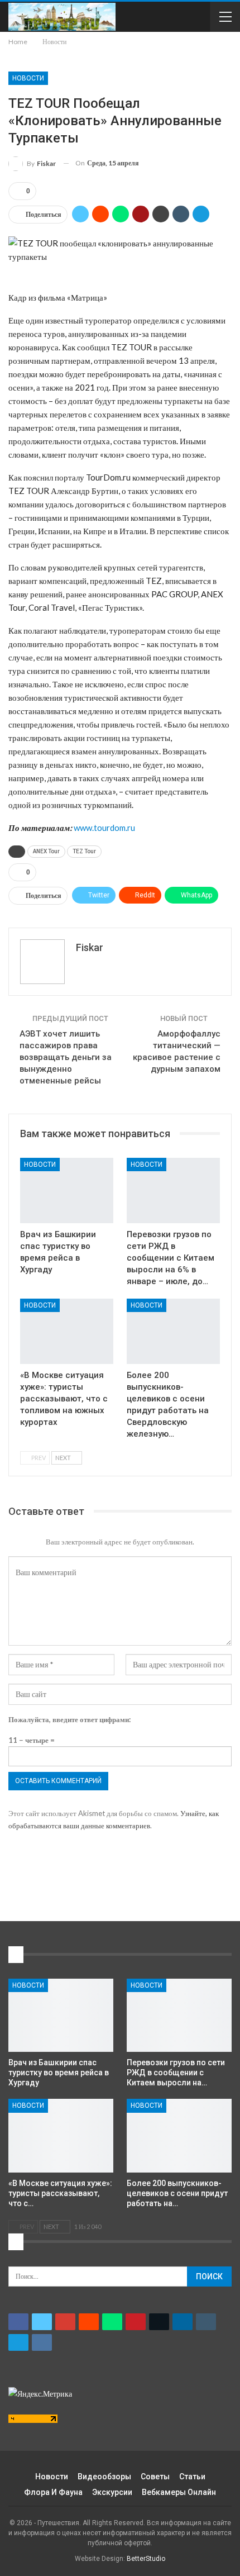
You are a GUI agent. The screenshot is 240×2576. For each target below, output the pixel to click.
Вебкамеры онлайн (179, 2492)
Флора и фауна (53, 2492)
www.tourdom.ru (104, 828)
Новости (28, 78)
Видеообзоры (104, 2477)
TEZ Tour (84, 851)
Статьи (192, 2477)
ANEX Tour (46, 851)
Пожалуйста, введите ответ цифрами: (69, 1719)
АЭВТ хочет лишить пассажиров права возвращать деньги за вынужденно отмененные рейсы (66, 1057)
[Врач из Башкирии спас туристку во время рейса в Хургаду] (67, 1190)
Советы (155, 2477)
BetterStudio (146, 2559)
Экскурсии (112, 2492)
